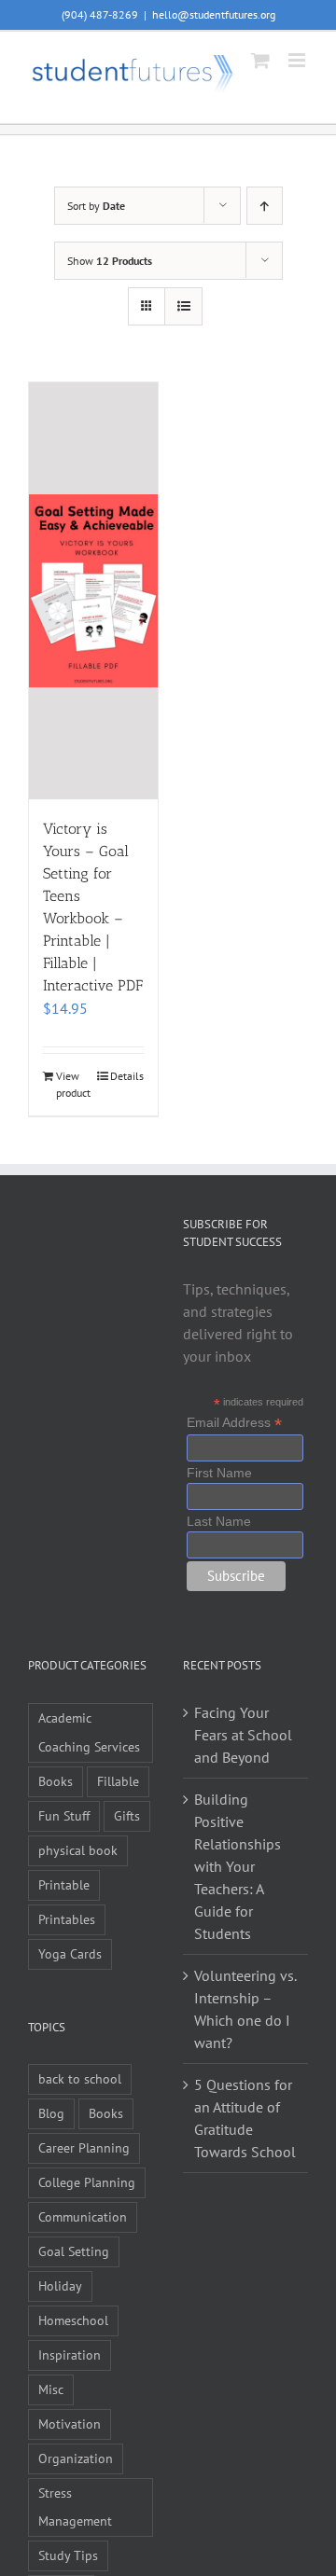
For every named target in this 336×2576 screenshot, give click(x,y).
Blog (51, 2113)
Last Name (219, 1521)
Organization (76, 2458)
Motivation (70, 2424)
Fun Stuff (64, 1815)
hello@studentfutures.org (214, 14)
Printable (64, 1884)
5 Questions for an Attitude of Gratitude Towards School (245, 2118)
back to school (80, 2078)
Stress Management (75, 2507)
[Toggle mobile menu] (298, 60)
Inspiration (70, 2354)
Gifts (127, 1815)
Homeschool (73, 2320)
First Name (219, 1473)
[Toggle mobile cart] (260, 60)
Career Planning (84, 2147)
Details (127, 1076)
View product (73, 1084)
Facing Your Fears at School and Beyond (243, 1735)
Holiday (60, 2285)
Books (56, 1781)
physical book (78, 1850)
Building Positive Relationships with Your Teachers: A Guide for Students (238, 1866)
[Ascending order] (265, 206)
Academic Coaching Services (89, 1732)
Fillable (118, 1781)
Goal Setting (74, 2251)
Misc (51, 2389)
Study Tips (68, 2555)
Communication (83, 2216)
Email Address (234, 1423)
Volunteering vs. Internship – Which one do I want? (245, 2009)
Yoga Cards (70, 1953)
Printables (67, 1919)
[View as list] (183, 306)
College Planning (87, 2182)
